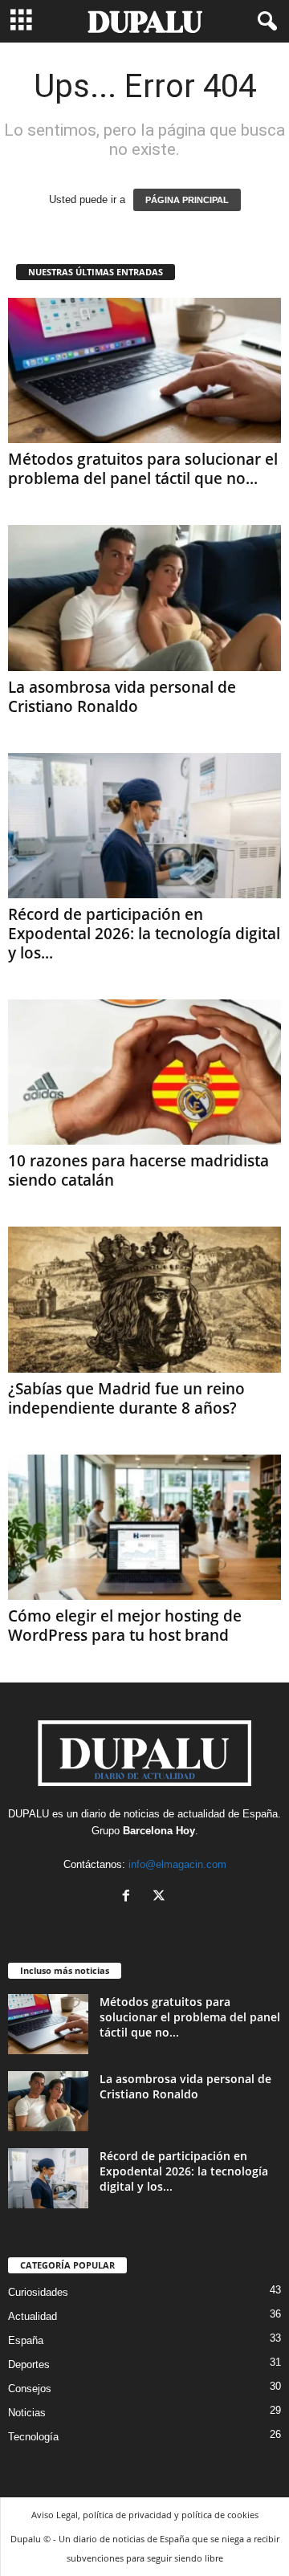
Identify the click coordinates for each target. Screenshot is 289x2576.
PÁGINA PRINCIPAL (187, 200)
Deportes (29, 2364)
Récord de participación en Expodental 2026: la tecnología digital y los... (144, 934)
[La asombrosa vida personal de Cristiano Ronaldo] (144, 598)
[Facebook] (130, 1897)
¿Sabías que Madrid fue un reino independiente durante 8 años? (126, 1398)
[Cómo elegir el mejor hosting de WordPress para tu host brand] (144, 1527)
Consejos (30, 2389)
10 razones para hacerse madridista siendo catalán (138, 1170)
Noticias (27, 2413)
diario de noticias (120, 1814)
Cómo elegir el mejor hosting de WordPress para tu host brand (125, 1626)
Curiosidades (38, 2292)
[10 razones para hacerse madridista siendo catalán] (144, 1072)
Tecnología (33, 2437)
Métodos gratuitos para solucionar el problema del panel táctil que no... (143, 469)
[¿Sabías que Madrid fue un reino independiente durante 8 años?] (144, 1299)
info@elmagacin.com (177, 1864)
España (260, 1814)
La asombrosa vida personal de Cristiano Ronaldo (122, 697)
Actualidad (33, 2316)
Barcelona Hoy (159, 1831)
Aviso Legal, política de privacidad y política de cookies (145, 2515)
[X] (161, 1897)
